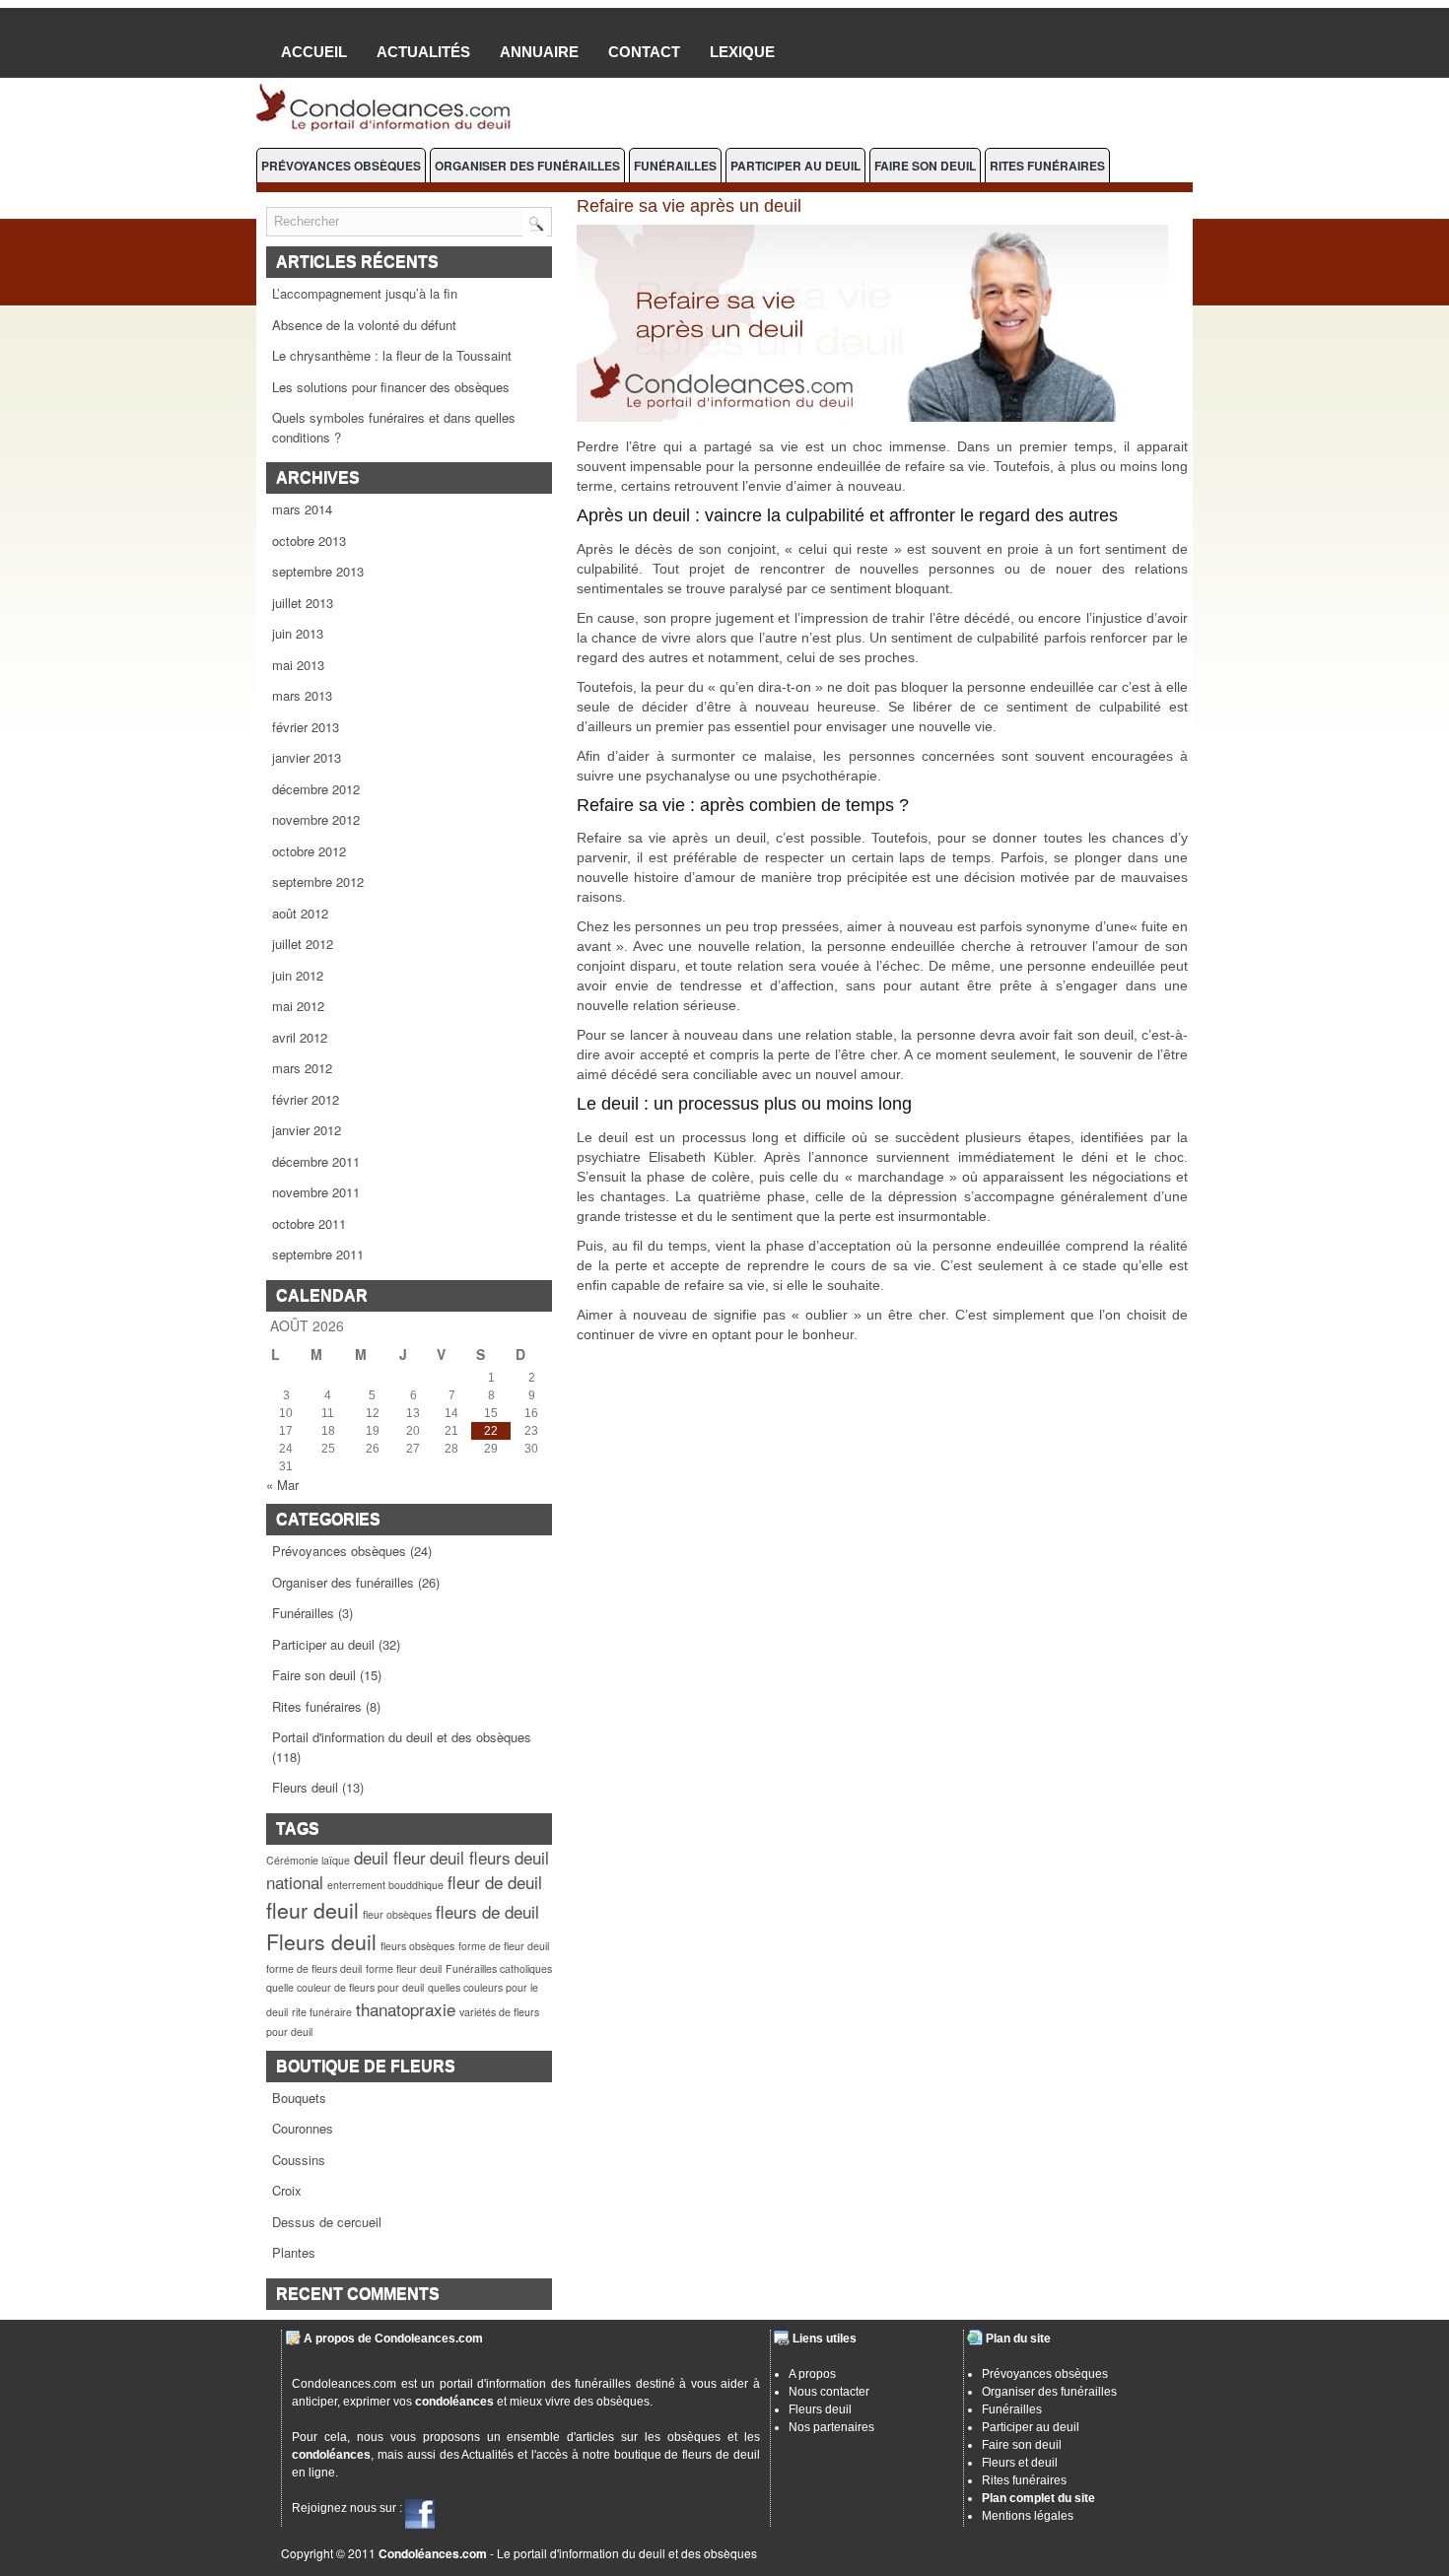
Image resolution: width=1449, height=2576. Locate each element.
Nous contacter (829, 2392)
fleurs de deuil (487, 1911)
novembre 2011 (316, 1192)
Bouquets (299, 2098)
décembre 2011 (316, 1161)
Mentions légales (1028, 2516)
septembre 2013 (318, 571)
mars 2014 (302, 509)
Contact (644, 52)
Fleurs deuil (305, 1787)
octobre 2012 (309, 851)
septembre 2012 (318, 881)
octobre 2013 (309, 541)
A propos (812, 2374)
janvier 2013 (307, 757)
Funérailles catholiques (499, 1968)
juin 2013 (298, 633)
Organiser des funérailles (527, 166)
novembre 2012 (316, 819)
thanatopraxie (406, 2009)
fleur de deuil (495, 1882)
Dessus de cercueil (327, 2222)
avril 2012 (300, 1037)
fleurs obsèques (417, 1946)
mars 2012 (302, 1068)
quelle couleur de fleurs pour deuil (345, 1987)
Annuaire (539, 52)
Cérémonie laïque (308, 1860)
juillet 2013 (303, 603)
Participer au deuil (795, 166)
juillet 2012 (303, 944)
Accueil (314, 52)
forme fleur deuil (404, 1968)
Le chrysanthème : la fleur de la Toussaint (392, 355)
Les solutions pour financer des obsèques (391, 387)
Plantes (294, 2252)
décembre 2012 (316, 789)
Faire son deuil (925, 166)
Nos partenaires (831, 2427)
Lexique (742, 52)
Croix (287, 2190)
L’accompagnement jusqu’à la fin (365, 293)
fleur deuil (312, 1910)
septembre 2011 (318, 1254)
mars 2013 (302, 695)
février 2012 (306, 1099)
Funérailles (675, 166)
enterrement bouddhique (385, 1885)
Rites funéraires (1047, 166)
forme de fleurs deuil (314, 1968)
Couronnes (303, 2128)
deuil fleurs (470, 1857)
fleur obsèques (397, 1914)
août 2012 (300, 913)
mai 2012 (298, 1006)
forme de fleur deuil (504, 1946)
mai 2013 (298, 665)
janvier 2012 (307, 1130)
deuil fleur (390, 1857)
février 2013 (306, 727)
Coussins (299, 2160)
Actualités (423, 52)
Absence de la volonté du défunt (364, 325)
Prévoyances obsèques (341, 166)
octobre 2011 (309, 1223)
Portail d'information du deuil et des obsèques (402, 1737)
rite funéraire (322, 2012)
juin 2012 (298, 975)
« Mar (282, 1485)
